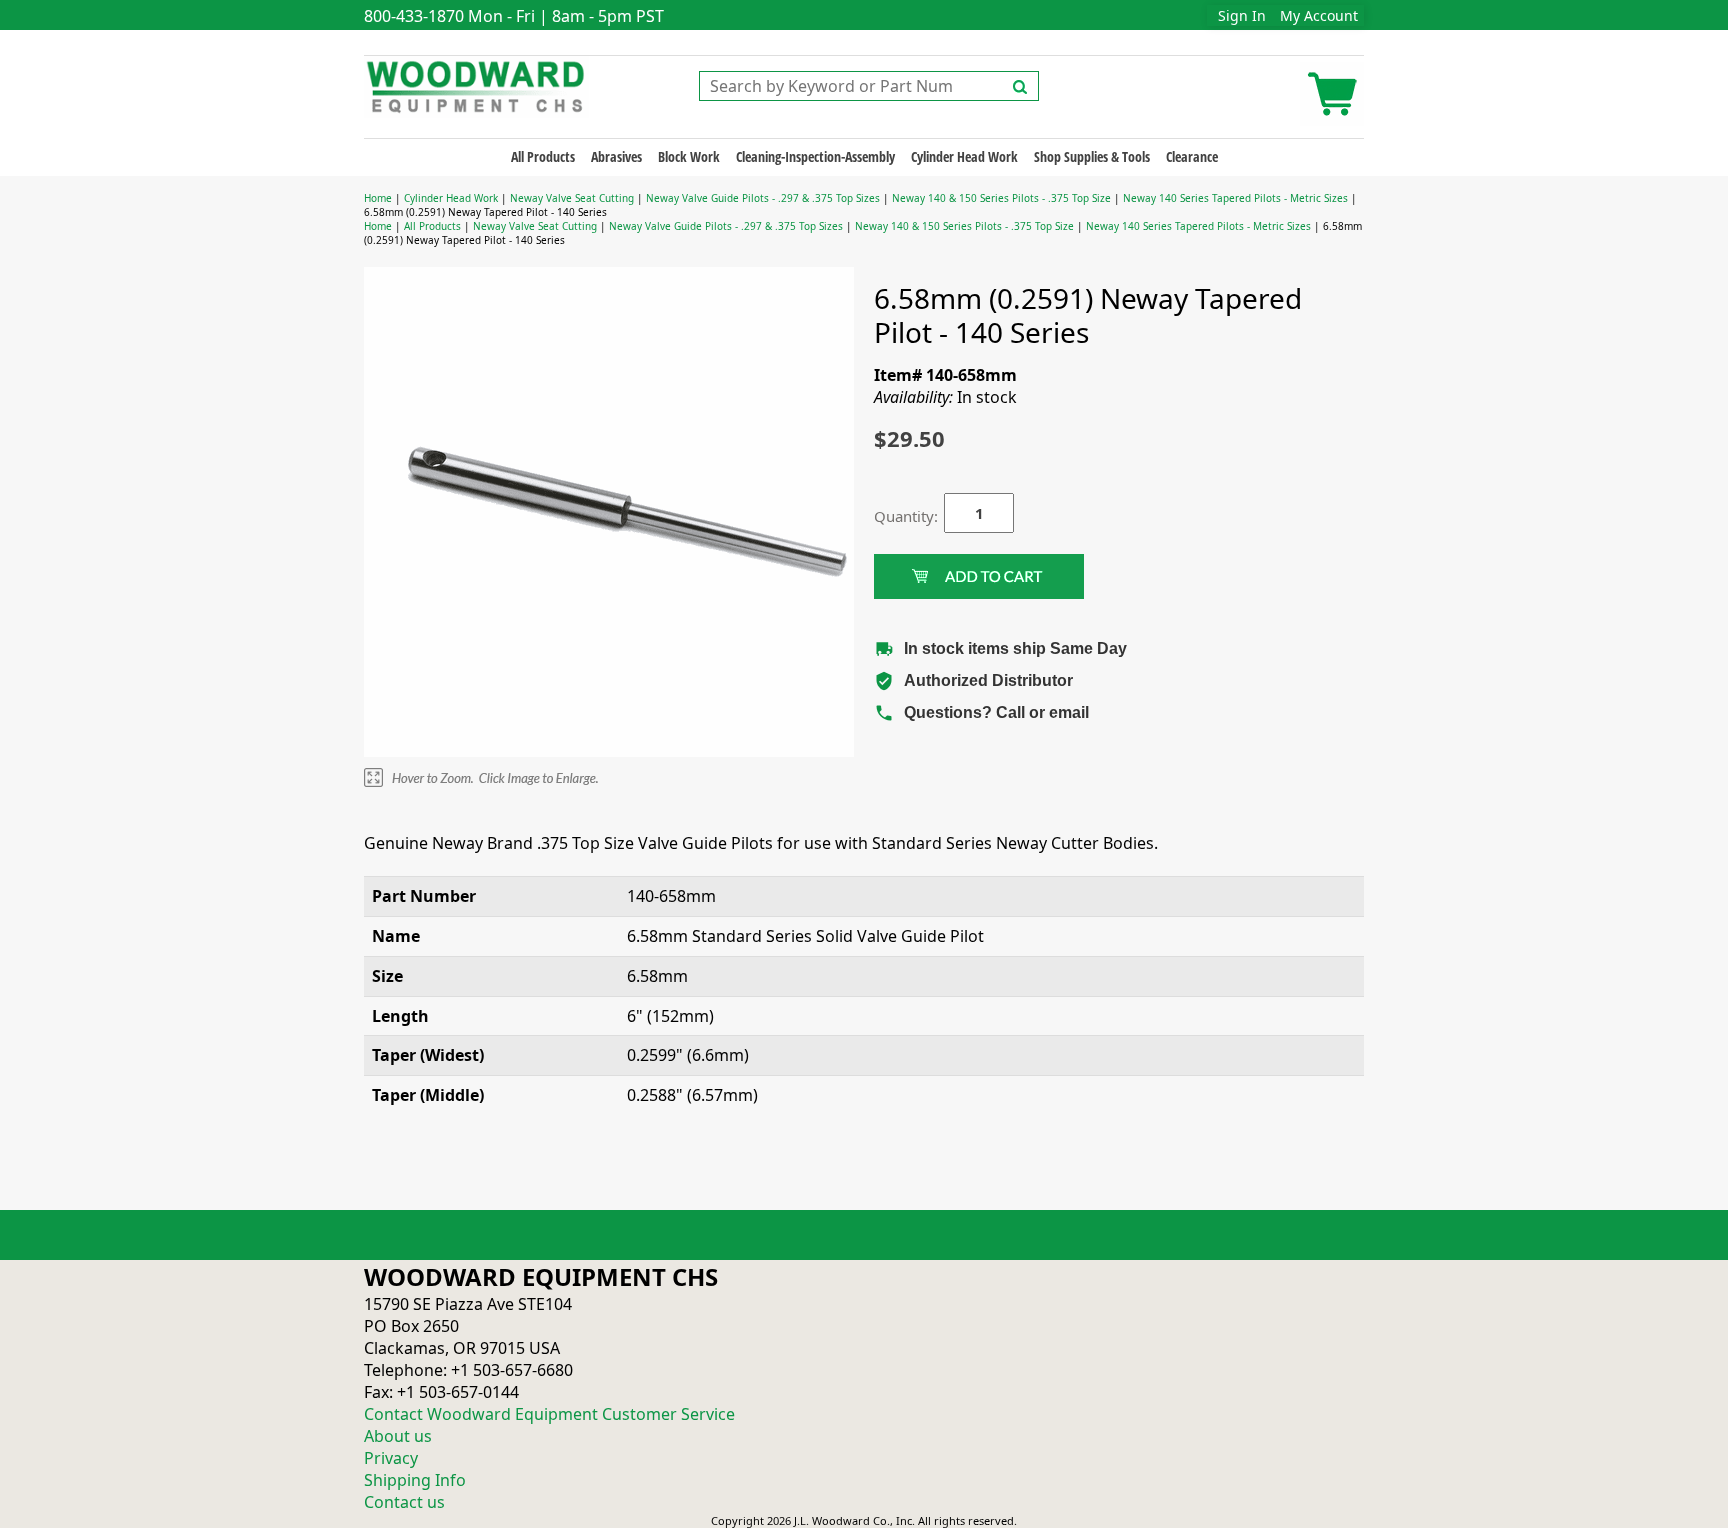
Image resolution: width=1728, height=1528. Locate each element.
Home (378, 198)
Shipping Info (415, 1480)
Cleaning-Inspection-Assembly (815, 156)
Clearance (1192, 156)
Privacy (391, 1458)
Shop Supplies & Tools (1092, 156)
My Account (1319, 15)
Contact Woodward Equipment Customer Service (549, 1414)
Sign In (1242, 15)
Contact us (404, 1502)
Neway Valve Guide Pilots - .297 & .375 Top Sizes (763, 198)
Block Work (689, 156)
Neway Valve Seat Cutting (572, 198)
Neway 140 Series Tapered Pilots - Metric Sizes (1235, 198)
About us (398, 1436)
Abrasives (616, 156)
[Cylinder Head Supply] (476, 85)
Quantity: (894, 516)
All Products (543, 156)
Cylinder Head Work (964, 156)
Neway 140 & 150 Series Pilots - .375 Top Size (1001, 198)
